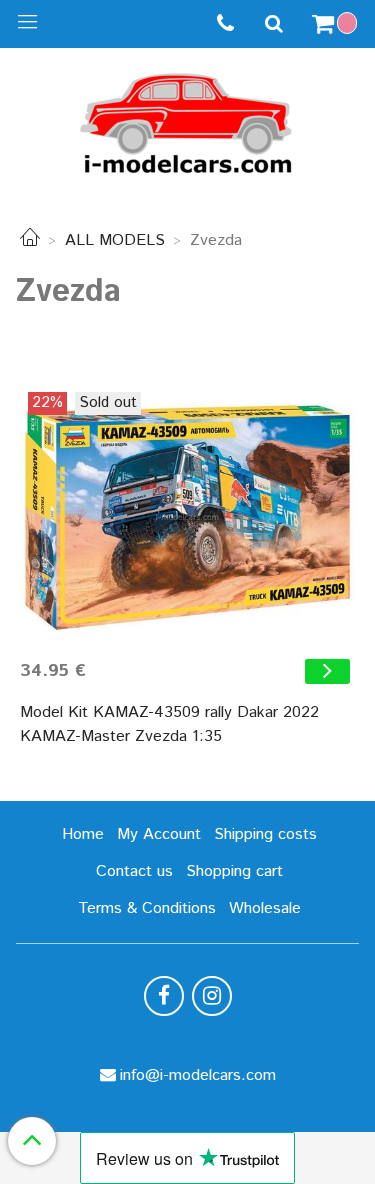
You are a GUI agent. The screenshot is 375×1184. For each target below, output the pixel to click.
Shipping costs (265, 834)
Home (83, 834)
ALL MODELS (115, 240)
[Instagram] (212, 996)
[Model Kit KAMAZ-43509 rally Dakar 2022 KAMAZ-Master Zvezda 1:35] (187, 517)
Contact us (134, 871)
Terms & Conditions (147, 908)
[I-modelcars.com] (188, 119)
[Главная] (30, 240)
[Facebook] (164, 996)
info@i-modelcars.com (198, 1075)
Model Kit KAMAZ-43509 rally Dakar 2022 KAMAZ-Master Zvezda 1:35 (169, 724)
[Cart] (337, 24)
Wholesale (265, 908)
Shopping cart (234, 871)
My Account (159, 834)
